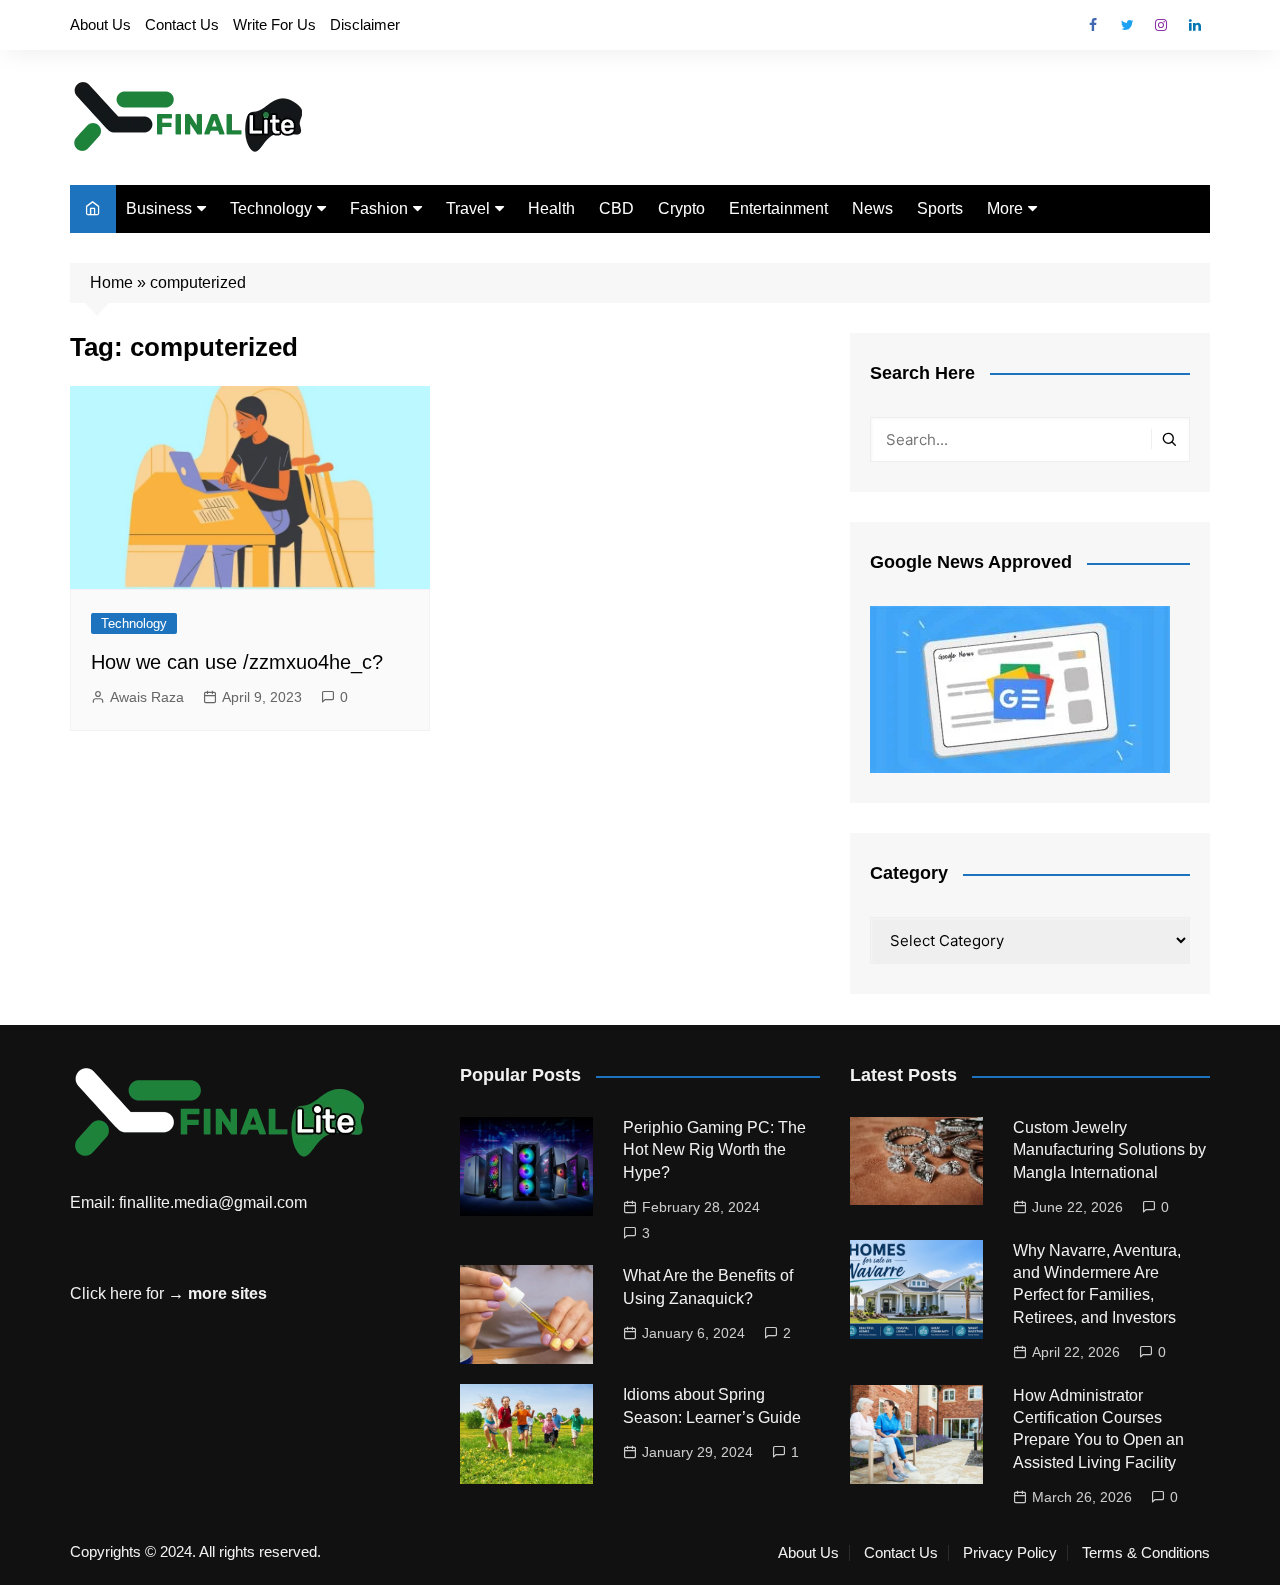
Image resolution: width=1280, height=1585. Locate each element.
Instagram (1161, 25)
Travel (468, 208)
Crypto (681, 208)
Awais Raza (147, 697)
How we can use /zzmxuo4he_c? (237, 662)
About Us (100, 24)
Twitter (1127, 25)
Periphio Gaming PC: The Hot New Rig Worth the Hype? (714, 1150)
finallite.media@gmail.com (213, 1202)
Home (111, 282)
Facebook (1093, 25)
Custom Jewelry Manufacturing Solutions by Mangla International (1109, 1150)
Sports (940, 208)
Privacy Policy (1010, 1553)
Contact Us (182, 24)
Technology (271, 208)
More (1005, 208)
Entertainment (778, 208)
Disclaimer (365, 24)
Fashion (379, 208)
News (872, 208)
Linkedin (1195, 25)
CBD (616, 208)
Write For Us (274, 24)
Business (159, 208)
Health (551, 208)
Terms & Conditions (1146, 1553)
